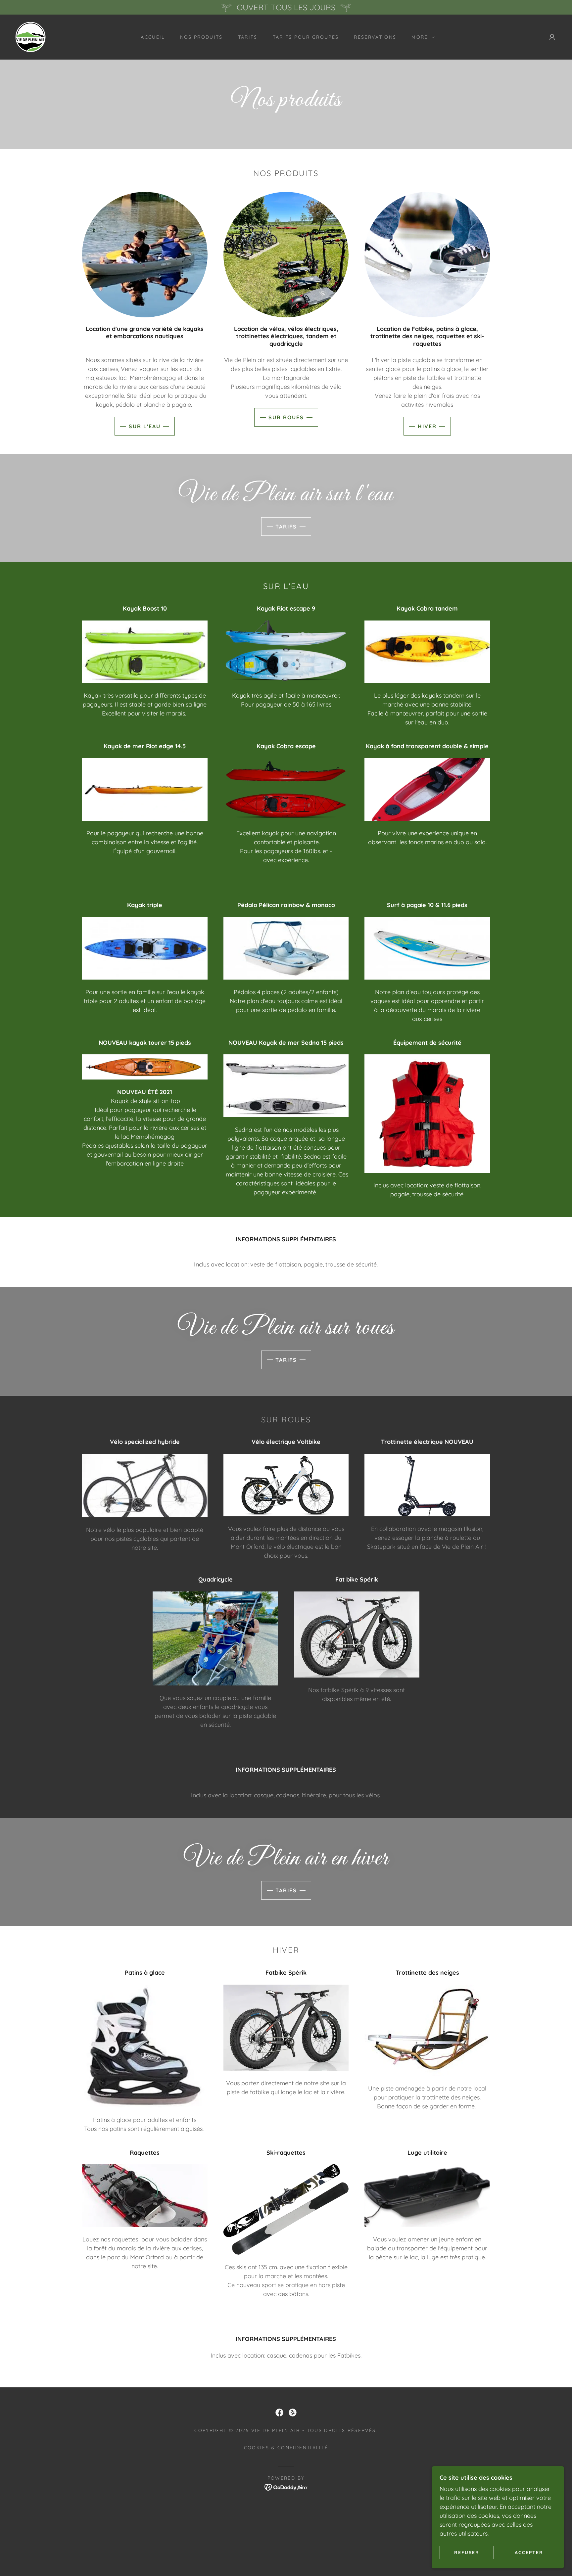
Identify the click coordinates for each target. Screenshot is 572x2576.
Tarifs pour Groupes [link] (306, 37)
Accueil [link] (153, 37)
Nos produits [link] (201, 37)
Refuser (467, 2552)
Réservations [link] (375, 37)
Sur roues (286, 417)
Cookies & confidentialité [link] (286, 2448)
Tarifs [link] (248, 37)
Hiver (427, 426)
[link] (30, 37)
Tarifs (286, 527)
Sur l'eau (145, 426)
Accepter (529, 2552)
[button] (421, 37)
